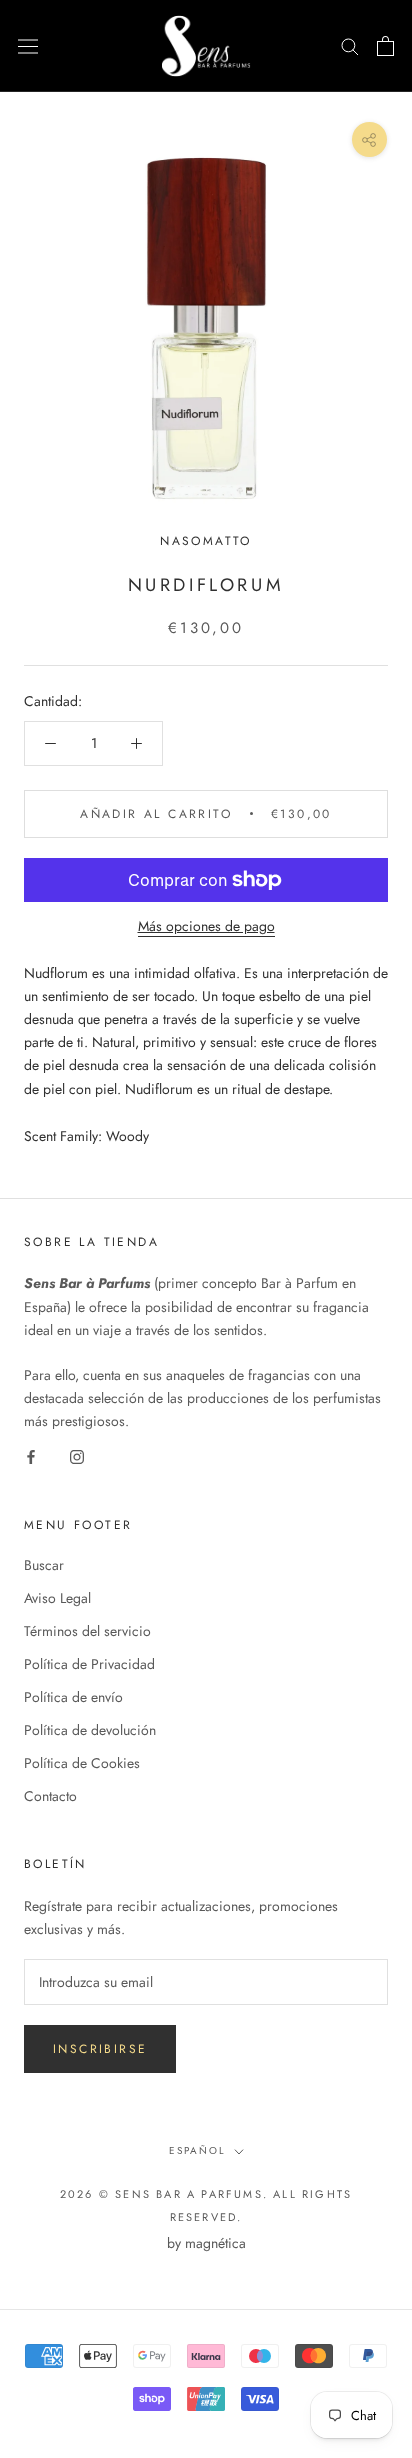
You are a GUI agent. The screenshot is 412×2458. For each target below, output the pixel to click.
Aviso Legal (57, 1598)
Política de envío (73, 1697)
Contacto (50, 1796)
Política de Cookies (82, 1763)
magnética (215, 2243)
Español (197, 2150)
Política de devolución (90, 1730)
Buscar (44, 1565)
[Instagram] (77, 1455)
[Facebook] (31, 1455)
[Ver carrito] (385, 46)
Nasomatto (206, 541)
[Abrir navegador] (28, 46)
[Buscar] (350, 45)
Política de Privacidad (89, 1664)
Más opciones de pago (206, 926)
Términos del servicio (87, 1631)
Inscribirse (100, 2049)
